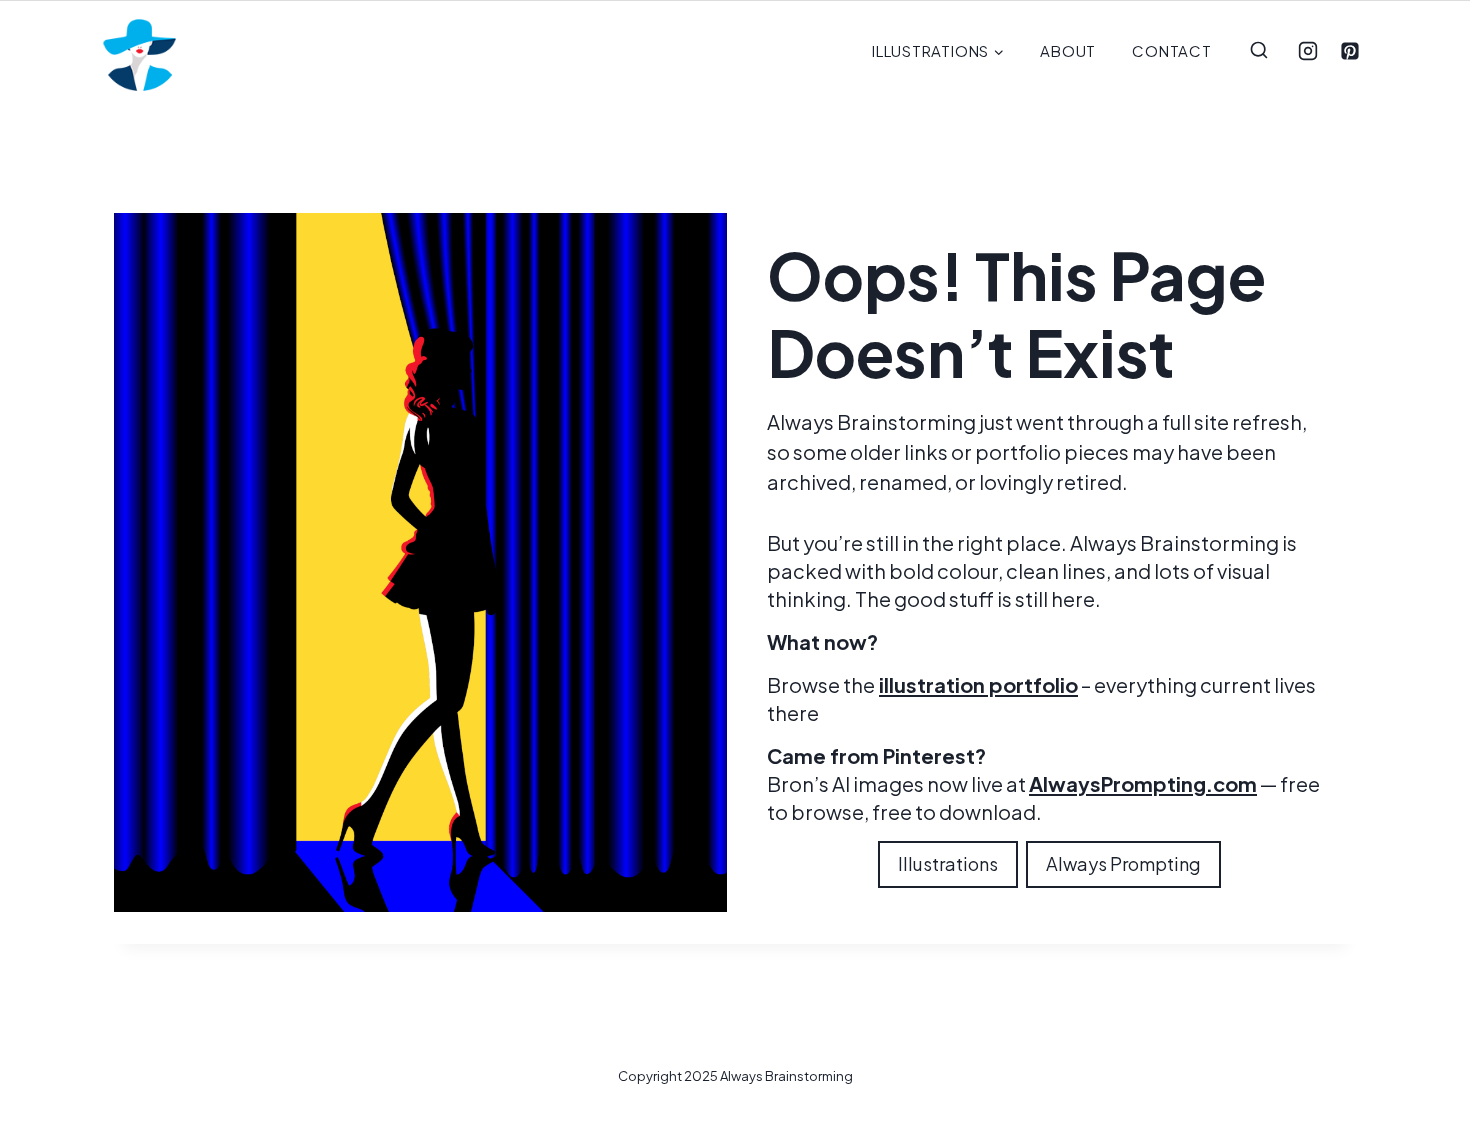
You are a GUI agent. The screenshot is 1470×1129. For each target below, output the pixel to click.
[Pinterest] (1350, 51)
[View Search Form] (1259, 51)
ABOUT (1068, 50)
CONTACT (1171, 50)
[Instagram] (1308, 51)
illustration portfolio (978, 684)
